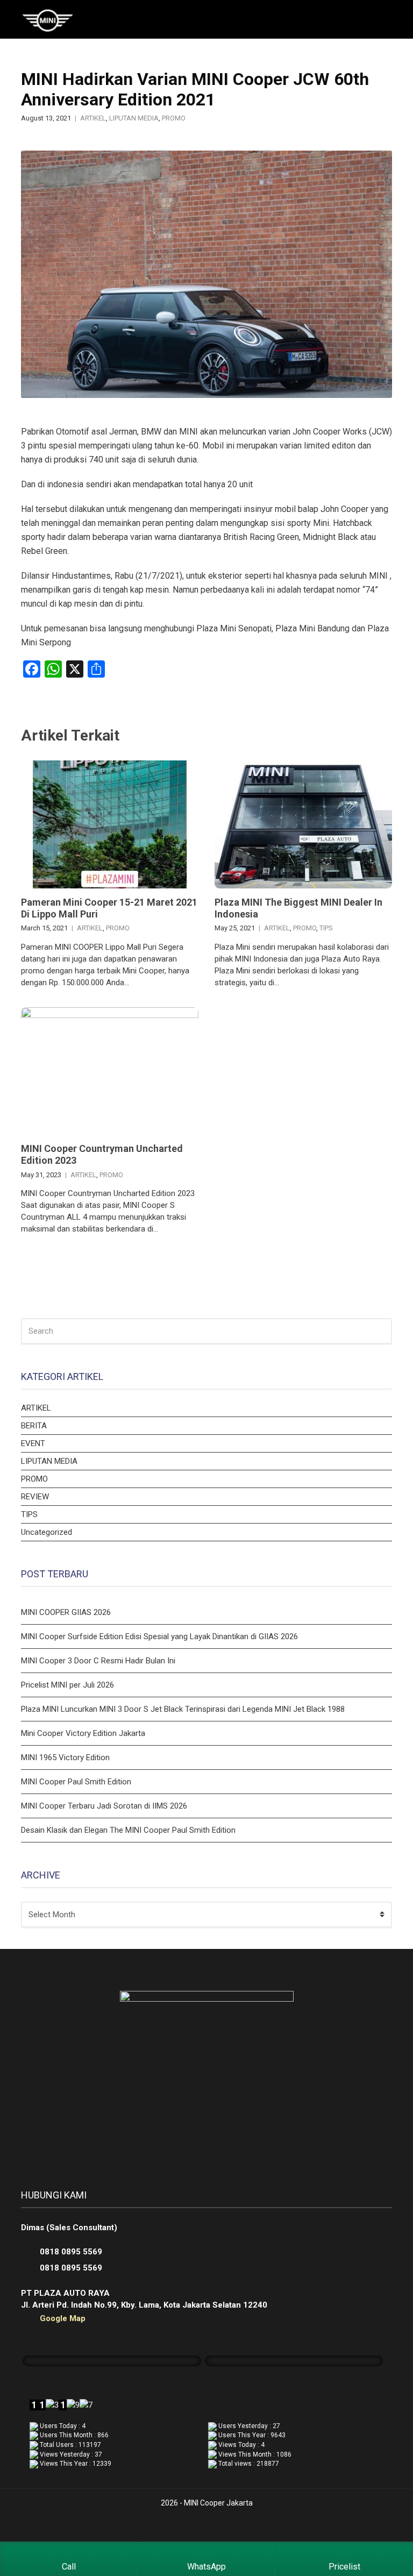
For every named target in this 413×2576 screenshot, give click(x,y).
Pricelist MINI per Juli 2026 (67, 1685)
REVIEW (35, 1497)
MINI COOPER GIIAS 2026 (66, 1612)
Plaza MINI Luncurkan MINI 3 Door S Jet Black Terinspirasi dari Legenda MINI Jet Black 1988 (183, 1709)
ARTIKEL (93, 118)
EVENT (33, 1443)
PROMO (174, 118)
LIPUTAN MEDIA (134, 118)
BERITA (34, 1426)
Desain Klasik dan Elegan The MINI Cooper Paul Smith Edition (128, 1830)
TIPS (326, 928)
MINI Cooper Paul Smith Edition (76, 1782)
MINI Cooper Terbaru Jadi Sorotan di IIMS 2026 (104, 1806)
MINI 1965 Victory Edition (65, 1757)
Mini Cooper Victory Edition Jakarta (83, 1733)
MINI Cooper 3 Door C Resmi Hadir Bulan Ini (98, 1661)
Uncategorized (47, 1532)
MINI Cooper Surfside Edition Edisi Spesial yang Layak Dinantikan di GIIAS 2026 (159, 1636)
